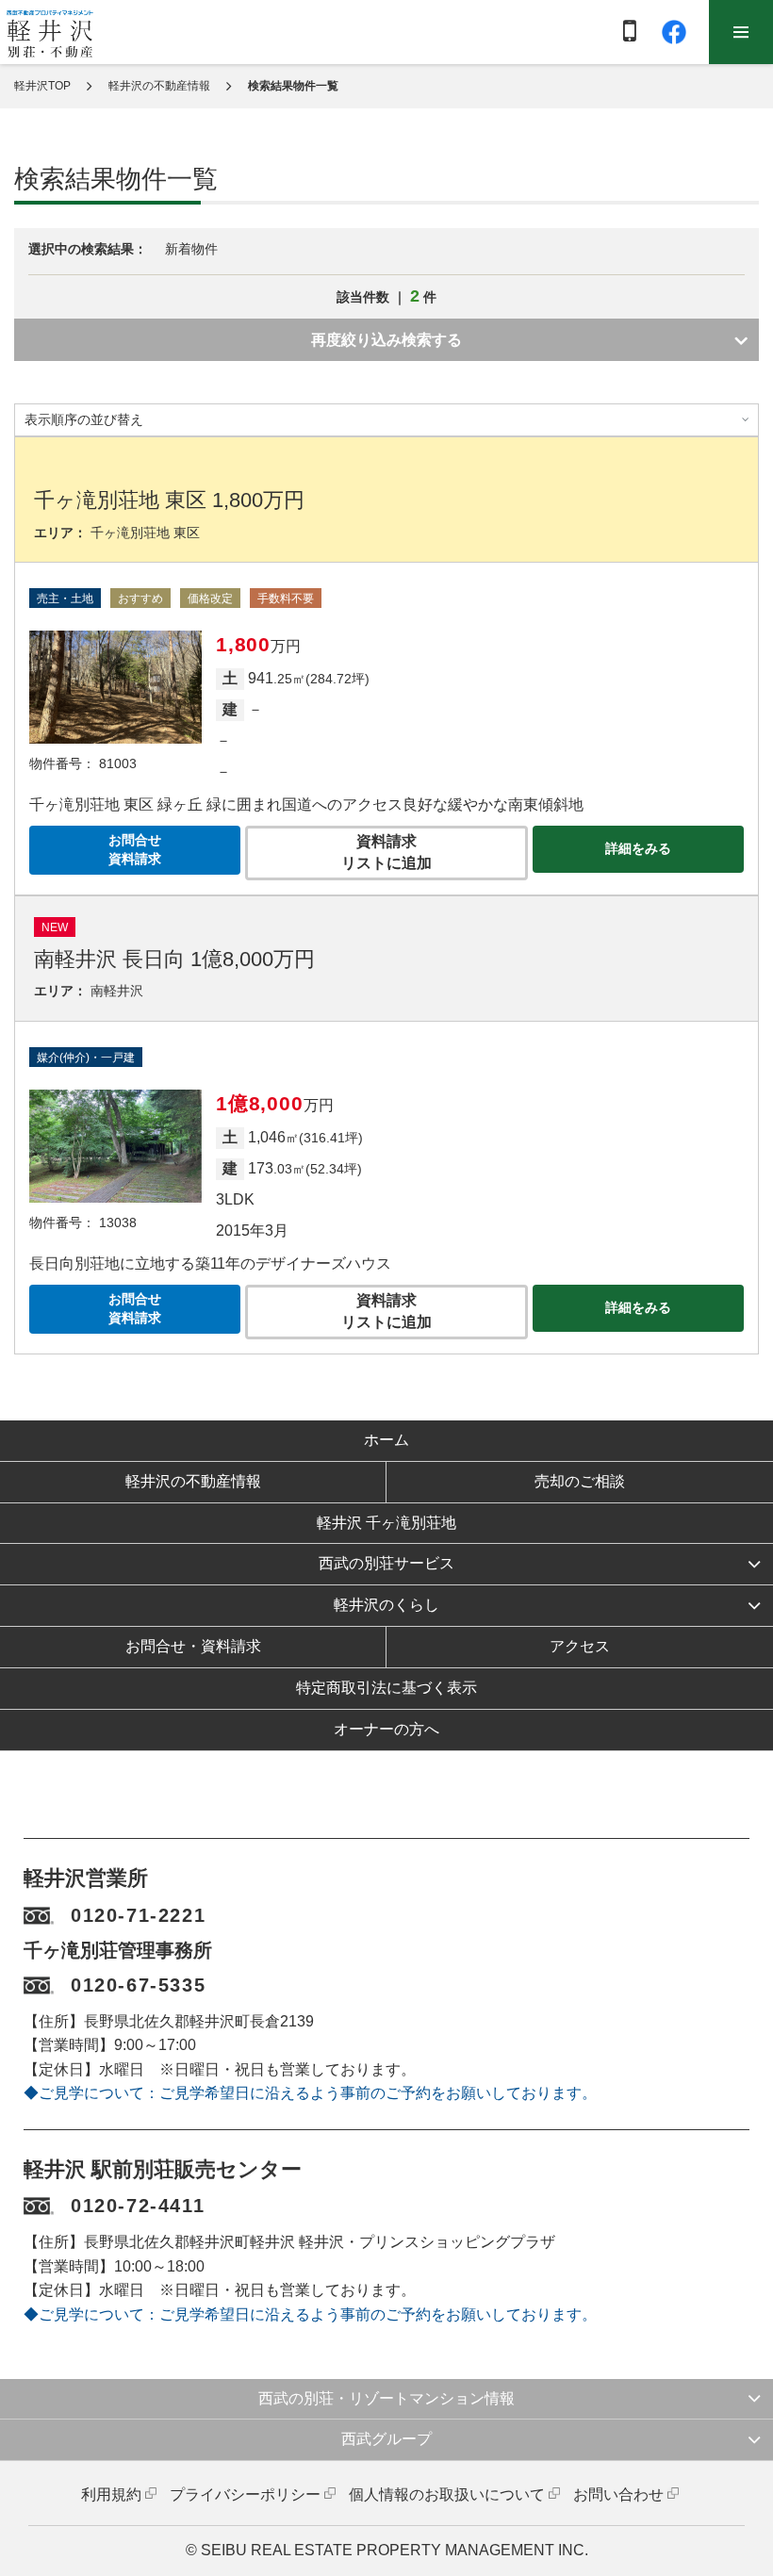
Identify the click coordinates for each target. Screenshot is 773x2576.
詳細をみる (638, 848)
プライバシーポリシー (245, 2494)
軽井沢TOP (42, 86)
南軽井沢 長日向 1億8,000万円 (174, 959)
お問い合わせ (618, 2494)
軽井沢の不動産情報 (159, 86)
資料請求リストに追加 (386, 852)
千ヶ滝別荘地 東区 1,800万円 (169, 500)
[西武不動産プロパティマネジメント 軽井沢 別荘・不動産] (50, 33)
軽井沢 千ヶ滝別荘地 (386, 1523)
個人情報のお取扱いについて (447, 2494)
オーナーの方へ (386, 1729)
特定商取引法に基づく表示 (386, 1688)
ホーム (386, 1440)
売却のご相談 (580, 1481)
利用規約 (111, 2494)
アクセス (580, 1646)
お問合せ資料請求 (135, 849)
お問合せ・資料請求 (193, 1646)
